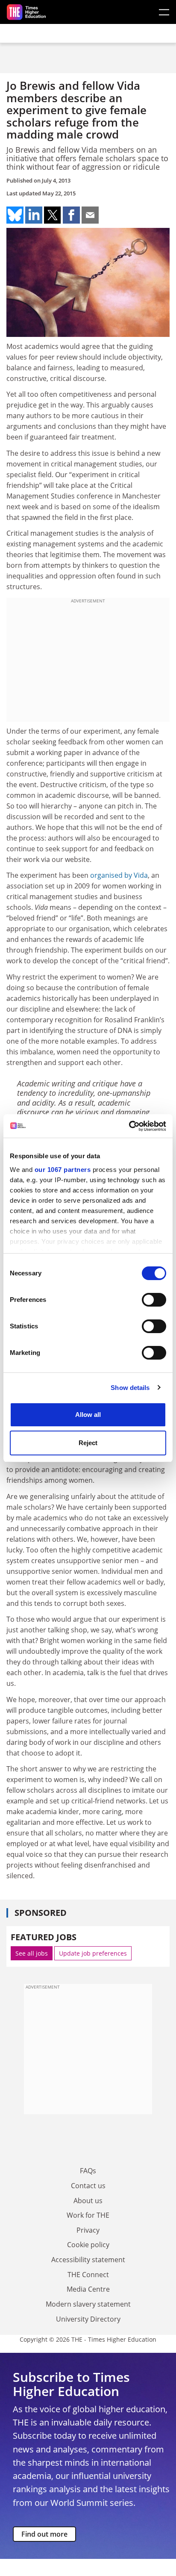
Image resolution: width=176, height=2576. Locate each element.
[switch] (154, 1300)
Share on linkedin (34, 215)
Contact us (88, 2186)
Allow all (88, 1415)
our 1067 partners (63, 1170)
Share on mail (90, 215)
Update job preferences (93, 1953)
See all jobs (32, 1953)
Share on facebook (71, 215)
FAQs (88, 2171)
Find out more (44, 2534)
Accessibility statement (88, 2260)
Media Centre (88, 2289)
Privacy (88, 2230)
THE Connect (88, 2275)
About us (88, 2201)
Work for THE (88, 2215)
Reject (88, 1443)
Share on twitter (53, 215)
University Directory (88, 2319)
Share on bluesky (15, 215)
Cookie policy (88, 2245)
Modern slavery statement (88, 2304)
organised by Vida (119, 875)
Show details (130, 1388)
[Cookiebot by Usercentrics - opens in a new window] (129, 1126)
